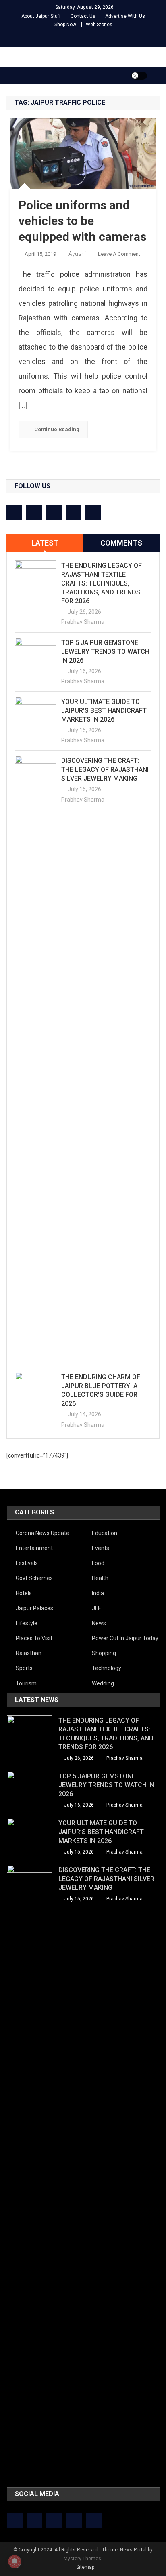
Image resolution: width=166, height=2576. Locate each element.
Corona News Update (43, 1533)
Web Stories (99, 25)
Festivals (27, 1563)
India (98, 1593)
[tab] (45, 543)
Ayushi (77, 254)
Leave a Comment (119, 254)
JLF (96, 1608)
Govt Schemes (34, 1578)
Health (100, 1578)
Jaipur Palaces (34, 1608)
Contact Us (83, 16)
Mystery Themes (82, 2559)
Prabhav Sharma (83, 622)
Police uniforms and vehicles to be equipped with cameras (82, 221)
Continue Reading (57, 429)
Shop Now (65, 25)
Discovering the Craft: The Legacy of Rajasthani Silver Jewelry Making (105, 770)
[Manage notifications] (15, 2561)
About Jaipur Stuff (41, 16)
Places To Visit (34, 1638)
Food (98, 1563)
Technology (107, 1668)
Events (101, 1548)
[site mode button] (139, 76)
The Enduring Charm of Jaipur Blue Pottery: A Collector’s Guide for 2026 (101, 1390)
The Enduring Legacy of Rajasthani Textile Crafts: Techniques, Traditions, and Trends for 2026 (102, 583)
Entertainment (34, 1548)
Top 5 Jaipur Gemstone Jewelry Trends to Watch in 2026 (105, 652)
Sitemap (85, 2567)
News (99, 1623)
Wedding (103, 1683)
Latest (45, 543)
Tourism (26, 1683)
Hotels (24, 1593)
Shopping (104, 1653)
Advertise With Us (125, 16)
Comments (121, 543)
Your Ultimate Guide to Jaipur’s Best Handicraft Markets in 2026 (104, 711)
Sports (24, 1668)
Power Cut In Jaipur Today (125, 1638)
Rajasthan (29, 1653)
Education (105, 1533)
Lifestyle (27, 1623)
